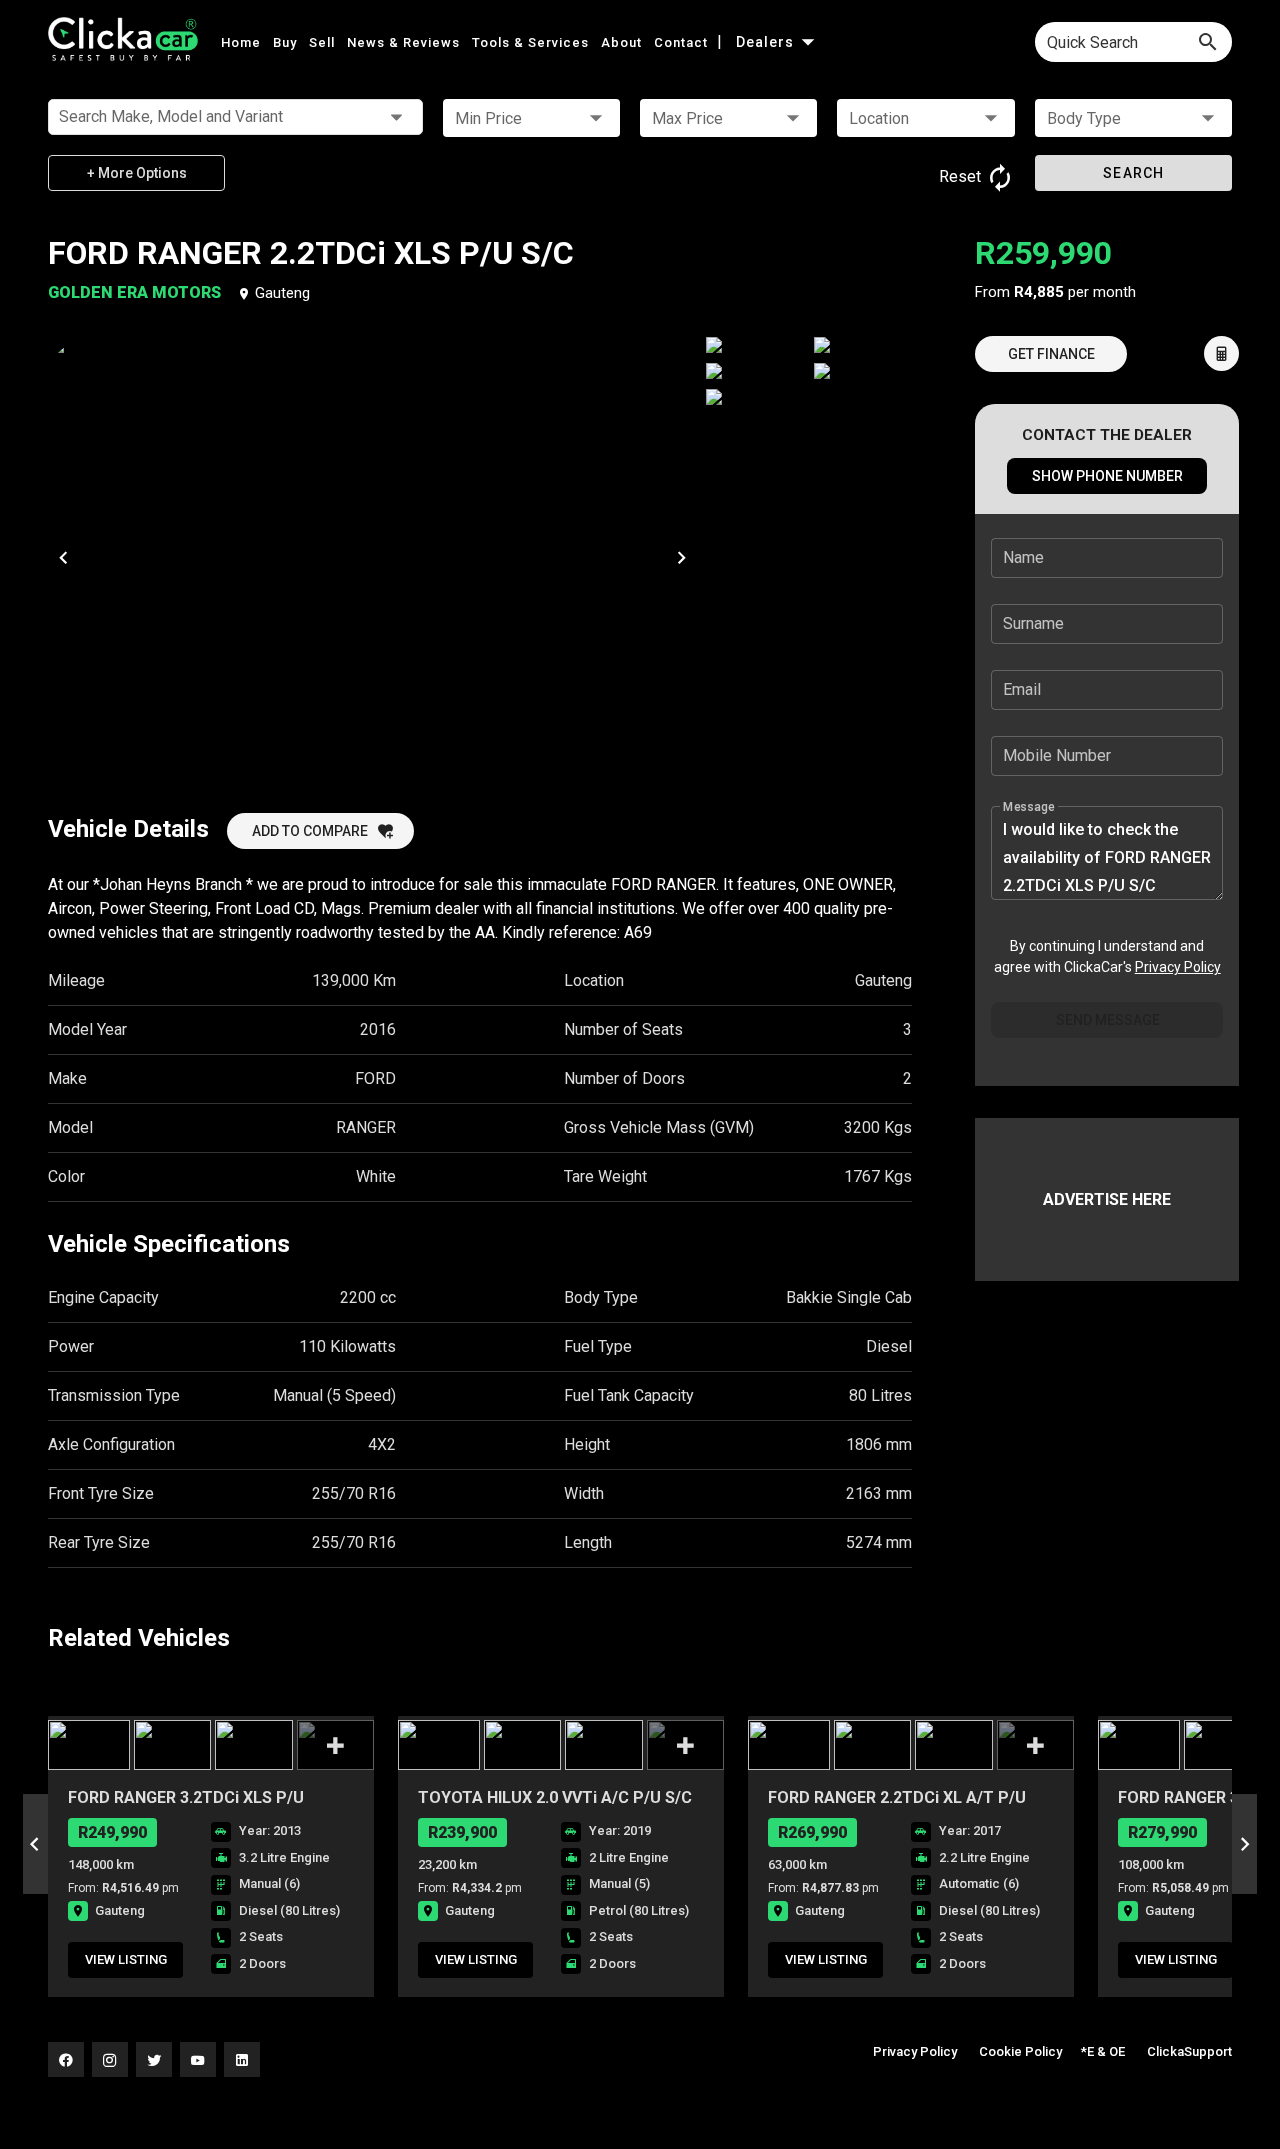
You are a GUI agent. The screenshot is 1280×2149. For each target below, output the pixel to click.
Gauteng (282, 293)
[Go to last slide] (35, 1844)
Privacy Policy (1178, 967)
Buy (287, 42)
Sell (324, 42)
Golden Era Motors (136, 292)
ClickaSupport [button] (1189, 2051)
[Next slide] (1244, 1844)
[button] (531, 118)
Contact (683, 42)
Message (1029, 807)
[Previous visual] (63, 557)
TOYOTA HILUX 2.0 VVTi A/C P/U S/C (555, 1797)
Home (243, 42)
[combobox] (1133, 42)
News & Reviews (405, 42)
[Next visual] (681, 557)
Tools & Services (532, 42)
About (623, 42)
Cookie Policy (1020, 2051)
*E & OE (1103, 2051)
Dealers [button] (767, 42)
